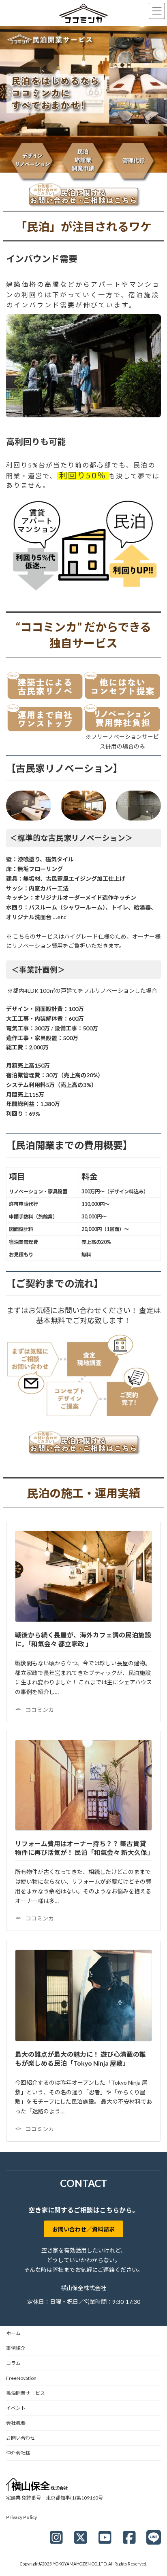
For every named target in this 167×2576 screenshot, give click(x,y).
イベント (16, 2408)
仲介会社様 (18, 2453)
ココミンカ (40, 1710)
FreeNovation (21, 2378)
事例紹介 (16, 2348)
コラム (13, 2363)
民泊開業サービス (26, 2393)
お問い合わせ (21, 2438)
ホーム (13, 2333)
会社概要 (16, 2423)
